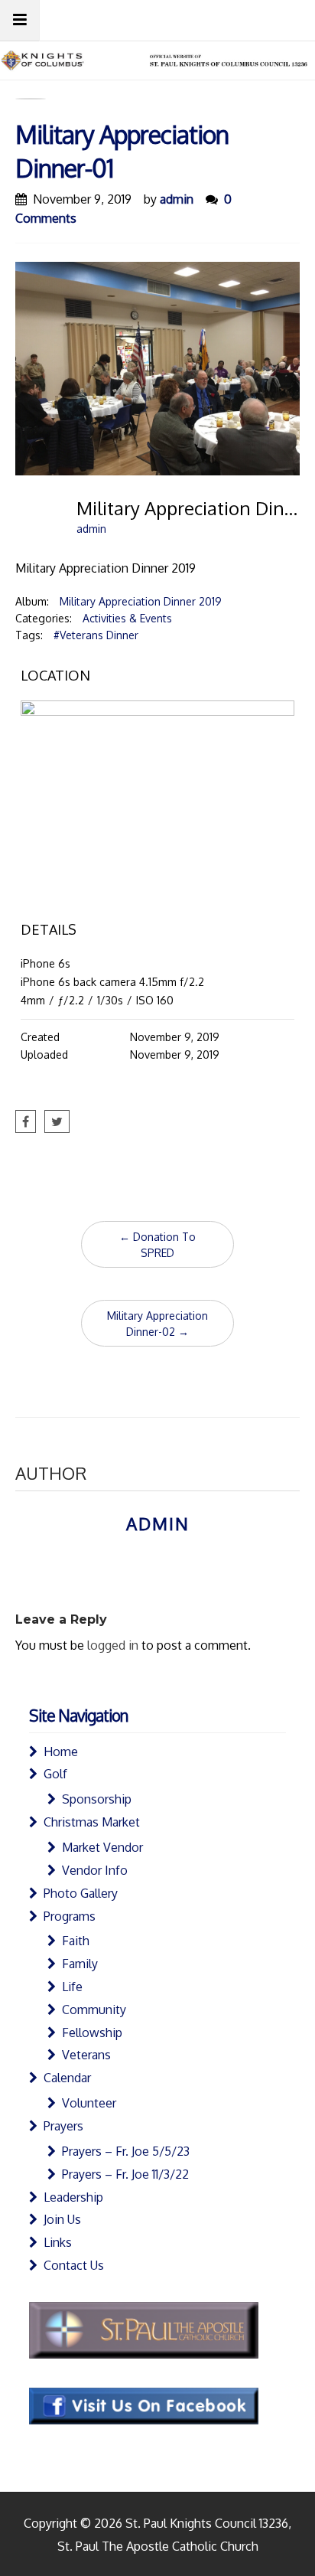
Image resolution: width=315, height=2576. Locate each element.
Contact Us (74, 2265)
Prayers (63, 2126)
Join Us (62, 2219)
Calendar (67, 2078)
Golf (55, 1774)
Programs (70, 1916)
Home (61, 1752)
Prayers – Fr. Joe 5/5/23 (126, 2151)
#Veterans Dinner (96, 635)
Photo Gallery (81, 1893)
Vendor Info (95, 1870)
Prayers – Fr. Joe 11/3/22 (125, 2174)
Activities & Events (127, 618)
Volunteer (89, 2103)
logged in (113, 1645)
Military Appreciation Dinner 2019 (141, 601)
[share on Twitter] (57, 1121)
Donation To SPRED (157, 1245)
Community (94, 2010)
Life (72, 1987)
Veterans (86, 2055)
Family (80, 1964)
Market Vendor (102, 1847)
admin (177, 199)
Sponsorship (97, 1799)
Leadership (73, 2197)
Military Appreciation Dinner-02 (157, 1324)
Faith (76, 1941)
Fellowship (92, 2032)
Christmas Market (92, 1822)
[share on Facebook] (26, 1121)
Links (58, 2242)
